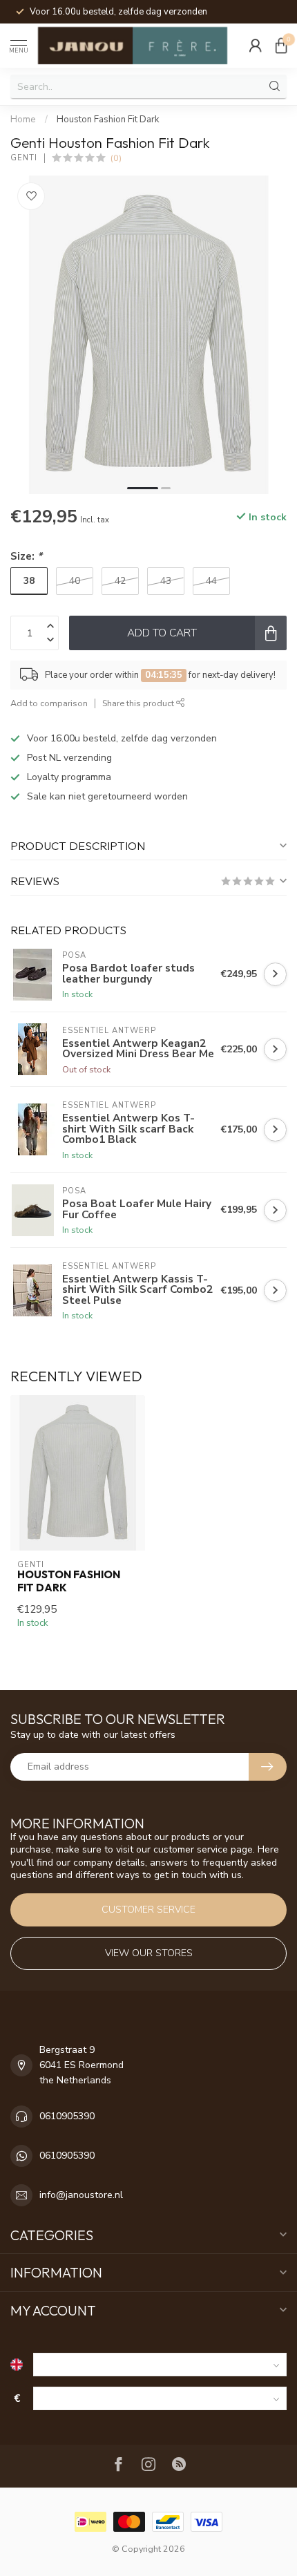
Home (23, 120)
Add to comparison (49, 703)
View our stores (149, 1953)
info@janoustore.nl (81, 2195)
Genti (24, 158)
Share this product (139, 703)
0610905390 (67, 2116)
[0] (281, 46)
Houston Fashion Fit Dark (108, 120)
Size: (26, 556)
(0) (116, 158)
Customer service (148, 1910)
